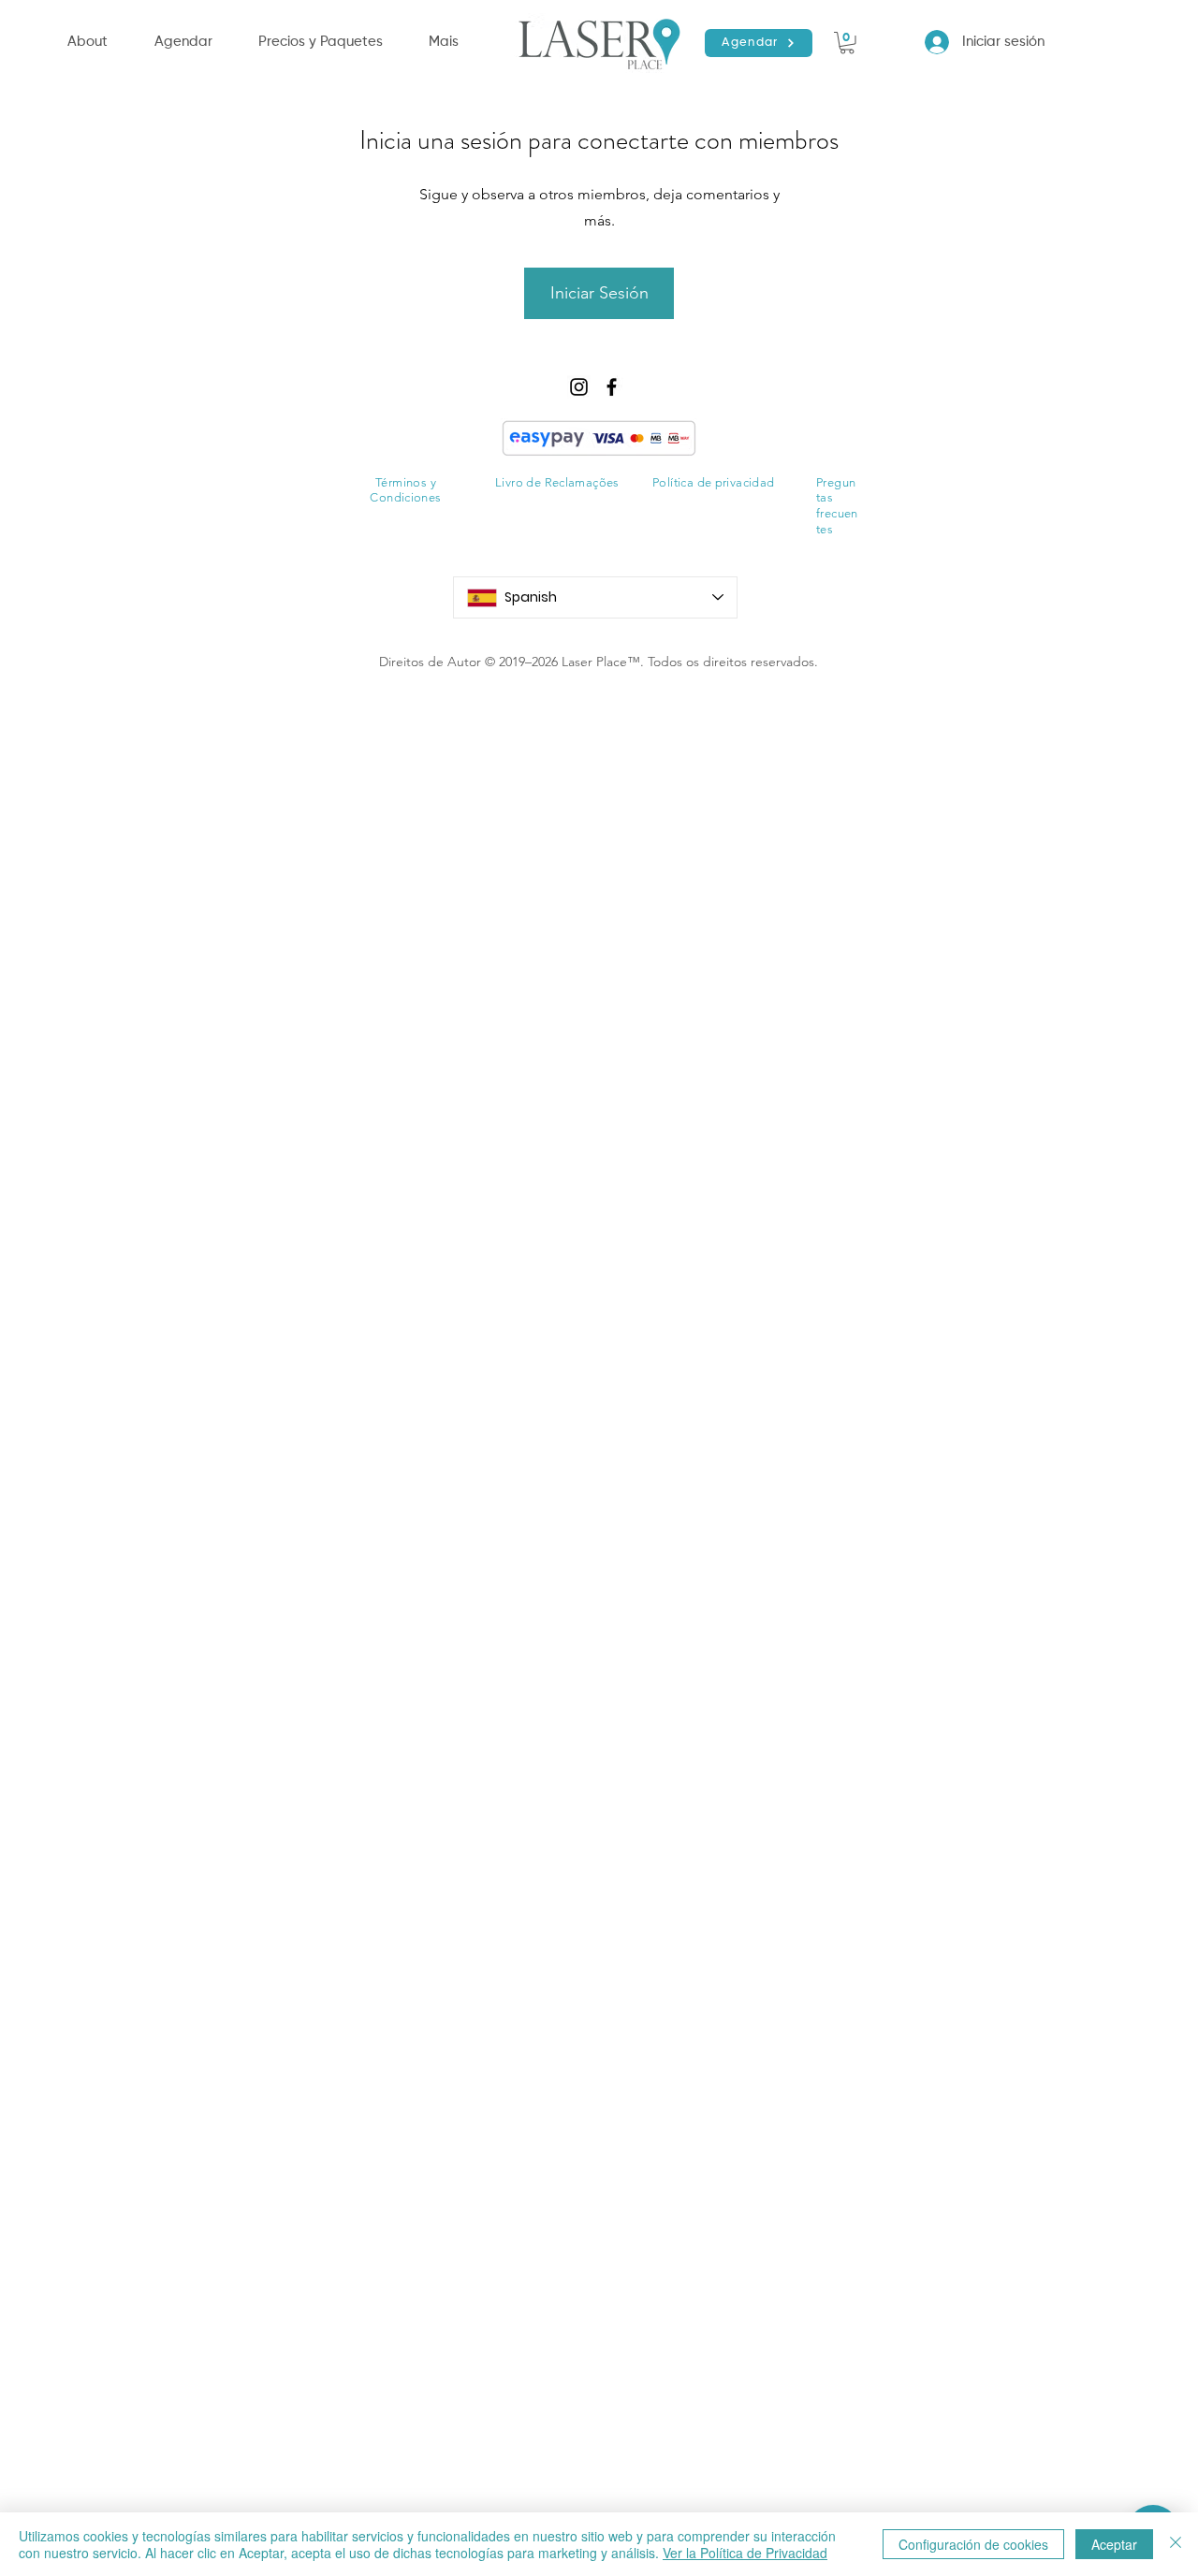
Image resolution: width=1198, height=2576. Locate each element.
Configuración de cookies (973, 2544)
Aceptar (1114, 2544)
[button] (197, 42)
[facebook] (612, 387)
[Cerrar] (1176, 2544)
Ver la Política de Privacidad (745, 2553)
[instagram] (579, 387)
